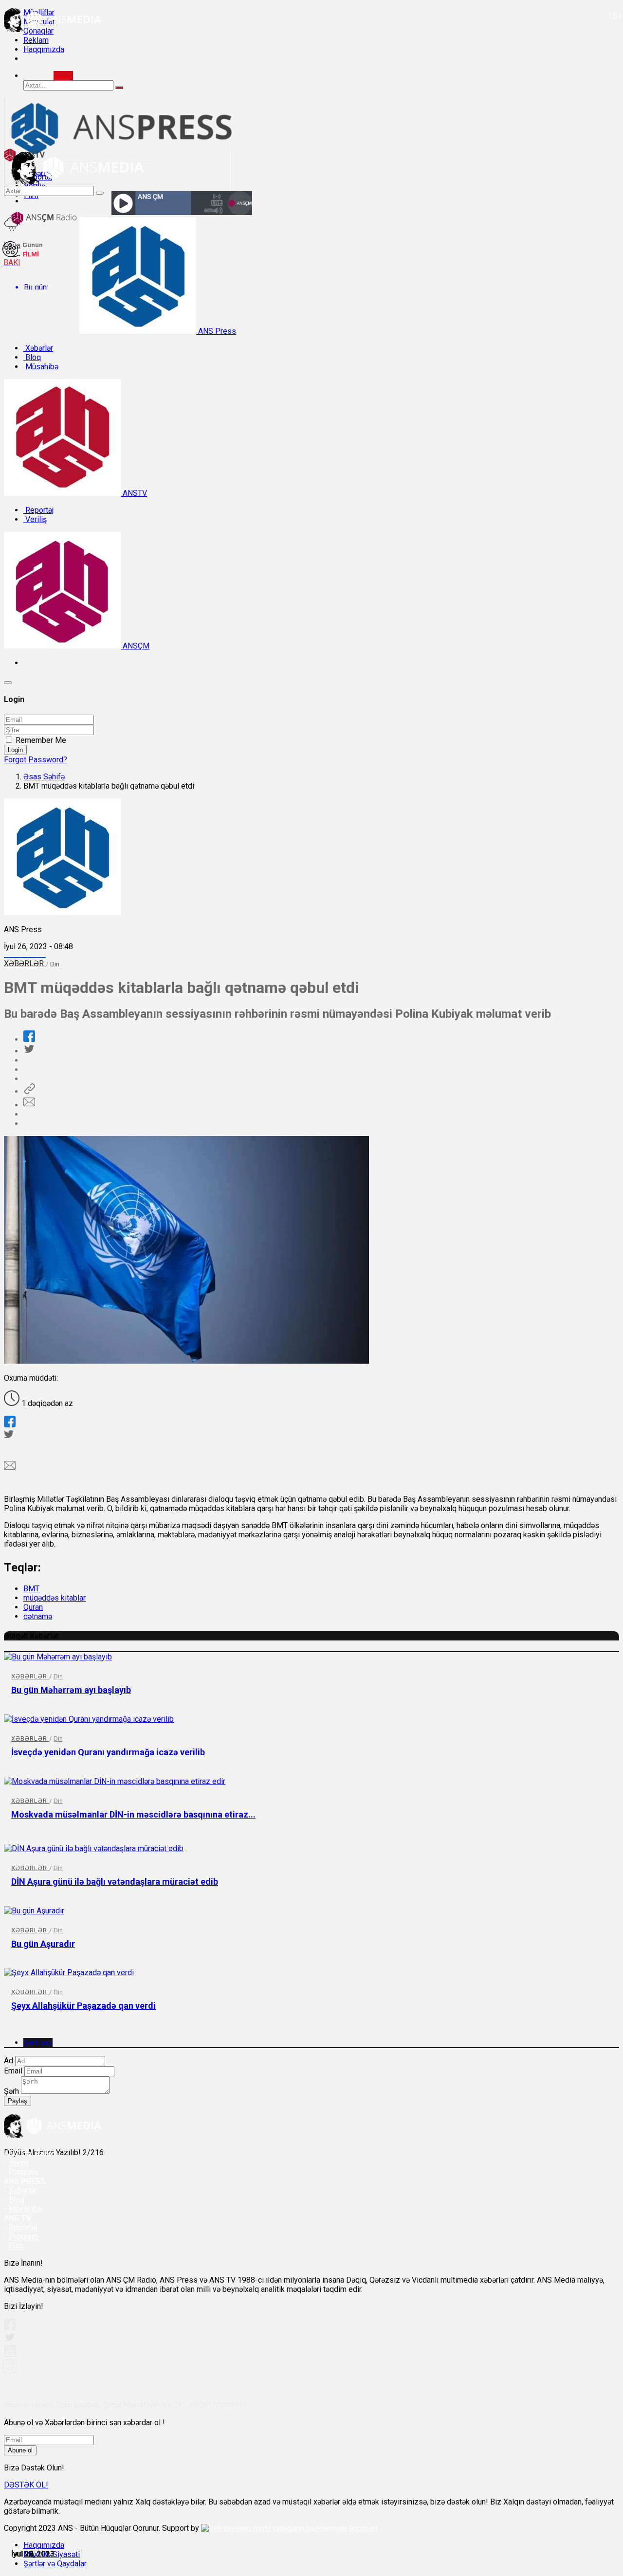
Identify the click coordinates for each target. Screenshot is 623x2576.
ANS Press (216, 331)
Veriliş (35, 519)
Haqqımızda (44, 49)
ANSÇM (135, 646)
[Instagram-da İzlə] (10, 2370)
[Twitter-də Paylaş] (29, 1051)
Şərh (11, 2091)
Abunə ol (20, 2450)
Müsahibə (41, 367)
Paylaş (18, 2101)
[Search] (63, 76)
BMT (31, 1589)
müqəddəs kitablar (55, 1598)
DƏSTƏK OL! (26, 2485)
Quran (33, 1607)
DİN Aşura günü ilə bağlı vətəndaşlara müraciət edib (115, 1882)
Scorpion (363, 2528)
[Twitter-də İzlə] (9, 2339)
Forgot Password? (36, 760)
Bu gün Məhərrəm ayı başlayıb (71, 1690)
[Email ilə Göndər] (29, 1105)
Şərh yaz (38, 2043)
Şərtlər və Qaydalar (55, 2564)
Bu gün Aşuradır (43, 1944)
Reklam (36, 40)
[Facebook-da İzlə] (10, 2328)
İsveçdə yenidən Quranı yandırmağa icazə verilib (108, 1752)
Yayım (19, 2163)
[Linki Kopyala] (29, 1091)
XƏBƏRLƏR (25, 964)
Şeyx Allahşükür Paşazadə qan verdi (83, 2006)
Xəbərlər (38, 348)
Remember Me (41, 740)
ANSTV (134, 493)
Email (13, 2071)
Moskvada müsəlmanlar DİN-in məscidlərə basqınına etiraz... (133, 1814)
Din (55, 964)
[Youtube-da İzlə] (10, 2355)
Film (16, 2246)
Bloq (32, 357)
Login (15, 750)
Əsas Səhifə (44, 777)
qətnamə (38, 1616)
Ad (9, 2061)
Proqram (23, 2237)
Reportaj (38, 510)
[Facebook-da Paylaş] (29, 1039)
